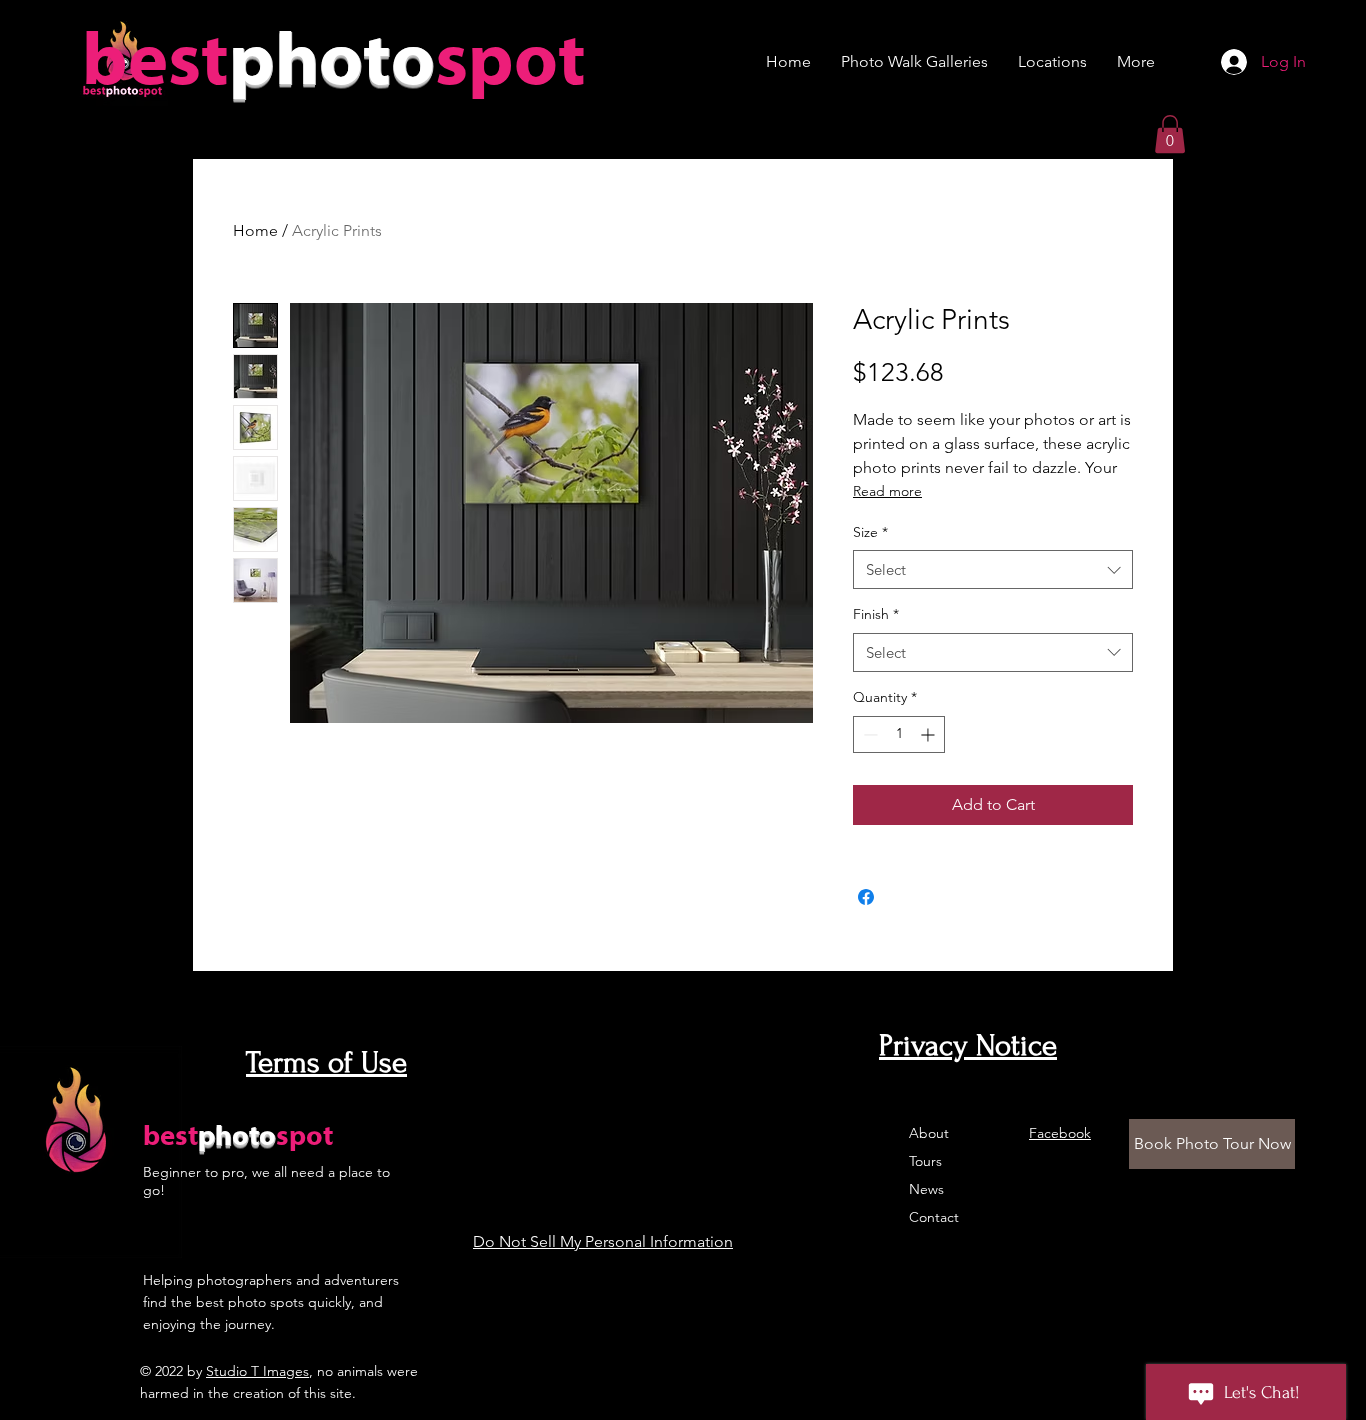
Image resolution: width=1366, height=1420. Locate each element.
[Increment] (929, 734)
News (926, 1189)
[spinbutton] (899, 734)
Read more (887, 491)
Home (255, 230)
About (929, 1133)
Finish (876, 614)
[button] (1170, 134)
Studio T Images (257, 1371)
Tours (925, 1161)
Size (870, 532)
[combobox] (993, 569)
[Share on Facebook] (866, 897)
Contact (934, 1217)
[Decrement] (868, 734)
